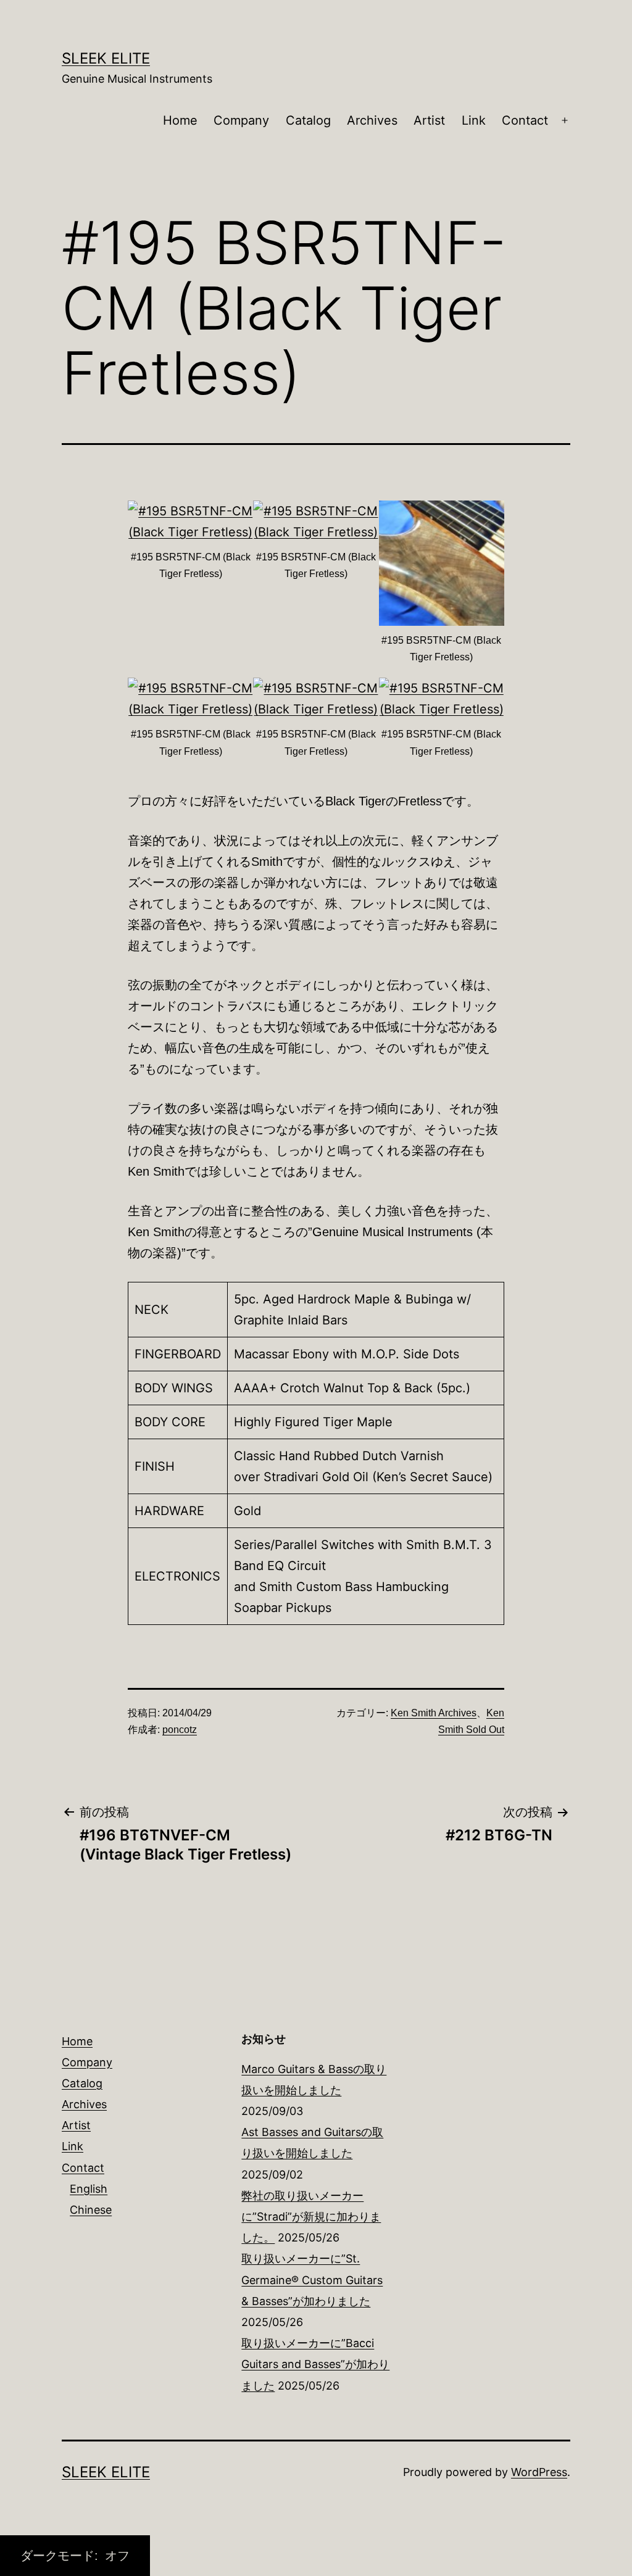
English (89, 2189)
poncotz (180, 1730)
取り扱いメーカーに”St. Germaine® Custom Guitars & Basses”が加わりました (312, 2279)
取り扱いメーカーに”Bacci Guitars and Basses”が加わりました (315, 2364)
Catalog (308, 120)
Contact (525, 120)
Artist (429, 120)
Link (474, 120)
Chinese (91, 2210)
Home (180, 120)
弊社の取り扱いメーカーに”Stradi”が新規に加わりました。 (311, 2217)
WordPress (539, 2472)
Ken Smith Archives (434, 1713)
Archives (372, 120)
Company (241, 120)
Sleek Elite (106, 58)
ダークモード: (61, 2556)
